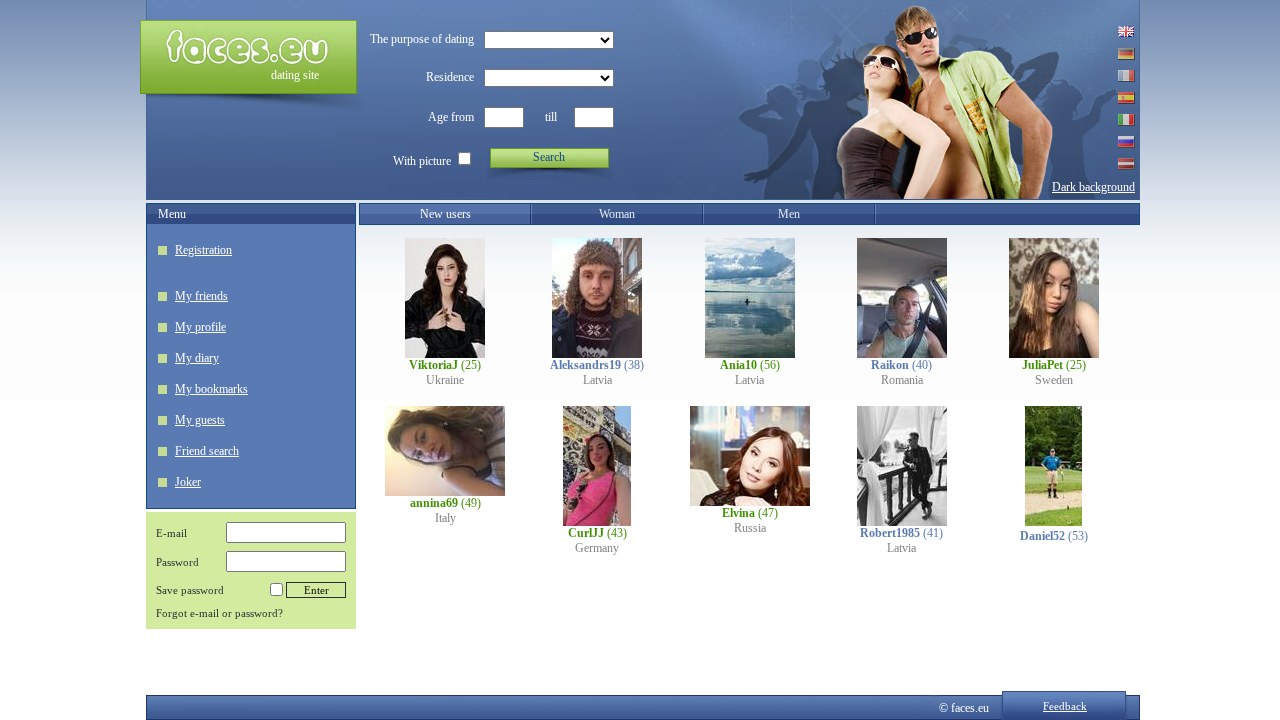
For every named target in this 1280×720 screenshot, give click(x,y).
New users (445, 214)
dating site (295, 75)
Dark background (1093, 187)
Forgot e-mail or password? (219, 613)
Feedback (1065, 706)
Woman (617, 214)
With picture (422, 161)
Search (549, 157)
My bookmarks (211, 389)
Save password (190, 590)
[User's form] (445, 354)
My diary (197, 358)
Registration (203, 250)
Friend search (207, 451)
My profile (200, 327)
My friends (201, 296)
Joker (188, 482)
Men (789, 214)
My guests (200, 420)
